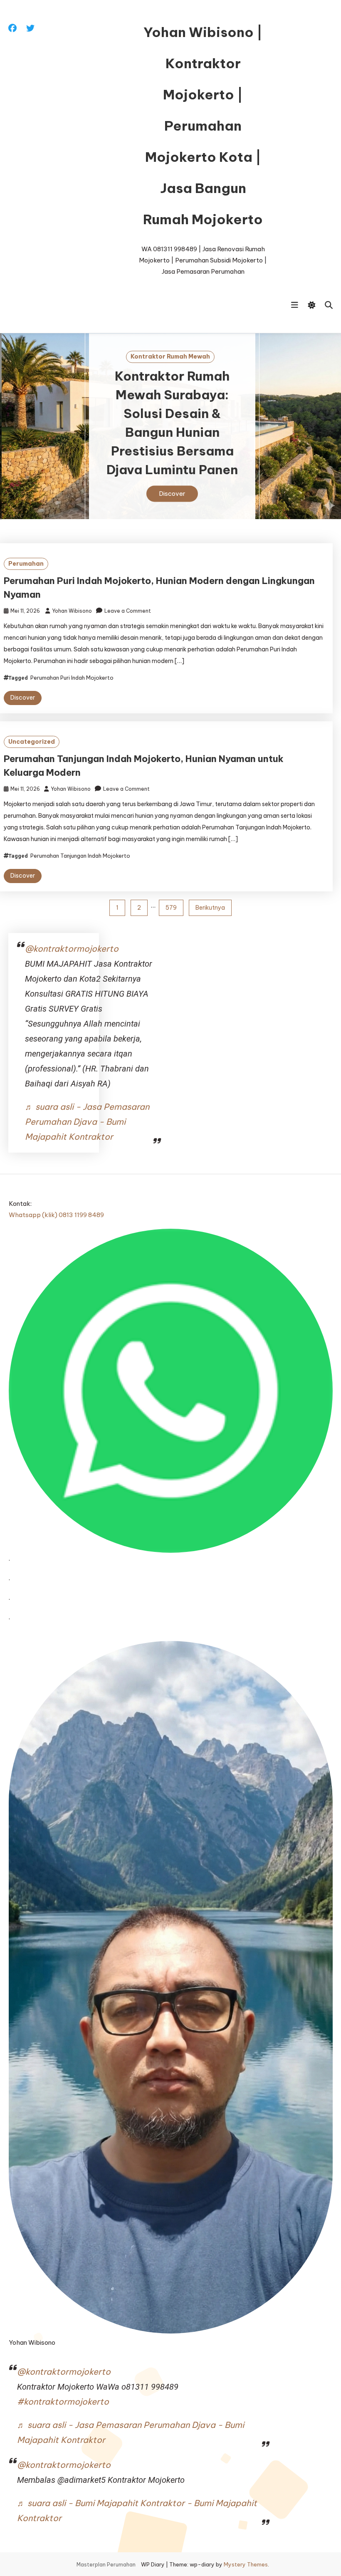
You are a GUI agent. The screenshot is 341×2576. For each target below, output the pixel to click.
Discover (170, 494)
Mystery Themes (246, 2564)
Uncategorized (32, 742)
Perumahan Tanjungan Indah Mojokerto (80, 856)
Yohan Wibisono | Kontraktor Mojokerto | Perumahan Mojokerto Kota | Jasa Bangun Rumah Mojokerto (203, 126)
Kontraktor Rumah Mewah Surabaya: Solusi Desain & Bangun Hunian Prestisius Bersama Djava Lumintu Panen (170, 423)
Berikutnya (210, 908)
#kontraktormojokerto (63, 2402)
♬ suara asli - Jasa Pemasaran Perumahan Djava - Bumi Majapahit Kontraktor (87, 1122)
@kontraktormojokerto (72, 949)
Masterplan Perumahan (106, 2565)
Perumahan (26, 564)
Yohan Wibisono (72, 611)
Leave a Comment (128, 611)
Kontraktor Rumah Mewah (169, 356)
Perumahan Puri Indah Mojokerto (72, 678)
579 (171, 908)
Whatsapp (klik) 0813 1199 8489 (56, 1215)
